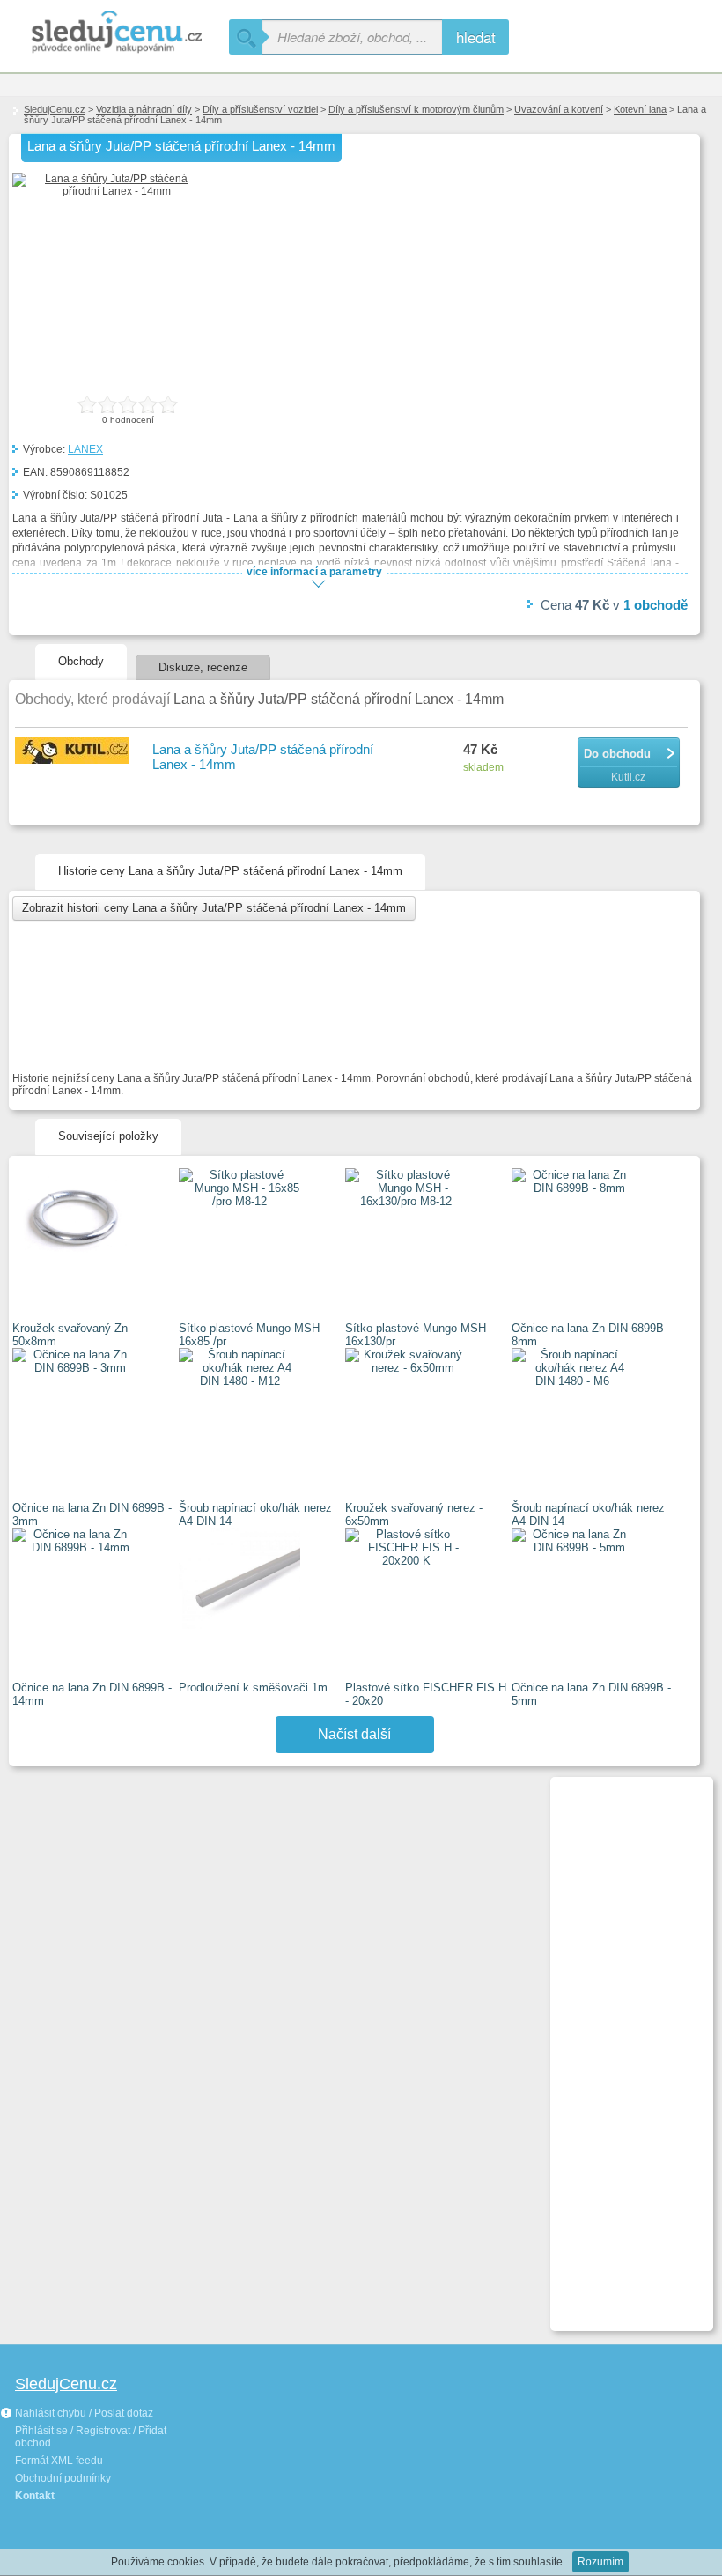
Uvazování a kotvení (559, 109)
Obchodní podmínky (63, 2478)
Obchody (81, 661)
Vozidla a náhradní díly (144, 109)
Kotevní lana (640, 109)
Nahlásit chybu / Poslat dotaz (83, 2413)
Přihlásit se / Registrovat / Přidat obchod (91, 2437)
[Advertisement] (624, 2047)
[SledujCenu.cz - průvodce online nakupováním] (114, 33)
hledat (476, 37)
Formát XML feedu (59, 2461)
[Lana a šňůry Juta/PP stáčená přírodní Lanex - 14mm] (109, 191)
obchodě (656, 605)
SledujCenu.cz (55, 109)
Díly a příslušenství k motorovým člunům (416, 109)
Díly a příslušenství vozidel (260, 109)
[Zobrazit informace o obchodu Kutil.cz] (75, 752)
